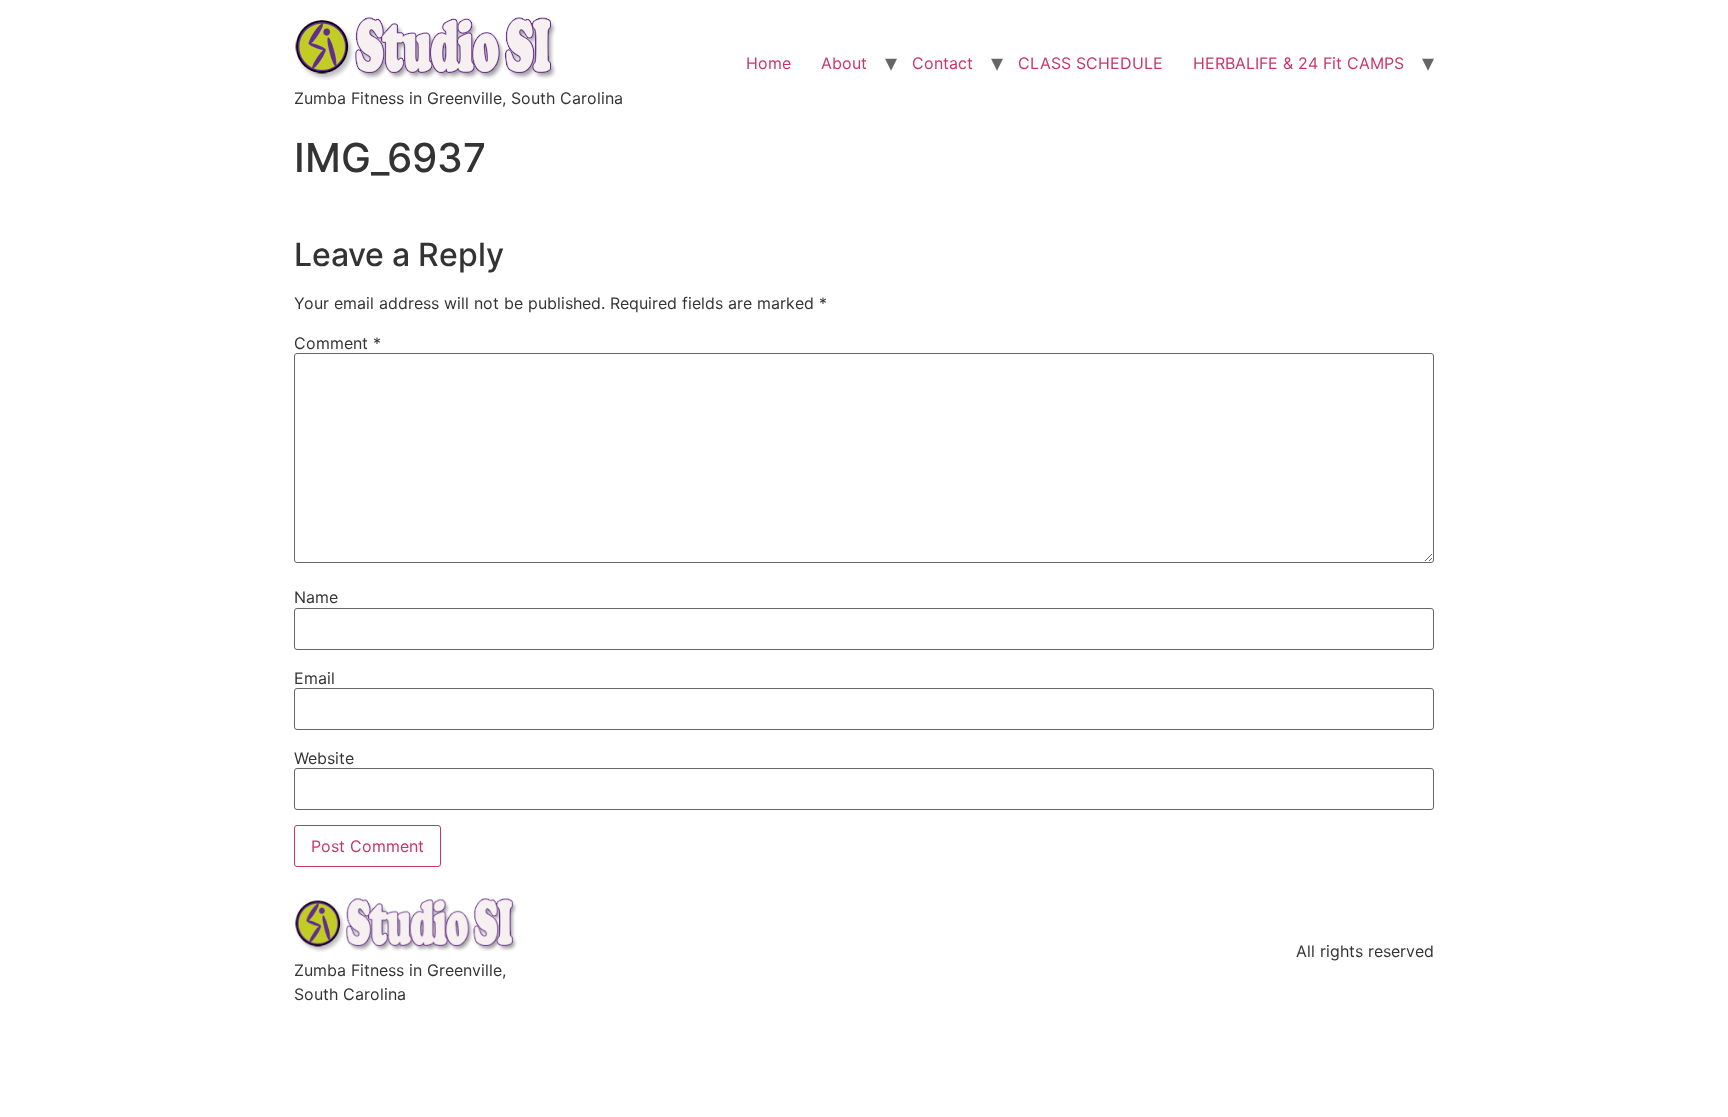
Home (768, 63)
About (844, 63)
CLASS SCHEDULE (1090, 63)
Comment (337, 343)
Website (324, 758)
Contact (942, 63)
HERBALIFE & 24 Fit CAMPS (1298, 63)
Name (316, 597)
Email (314, 678)
